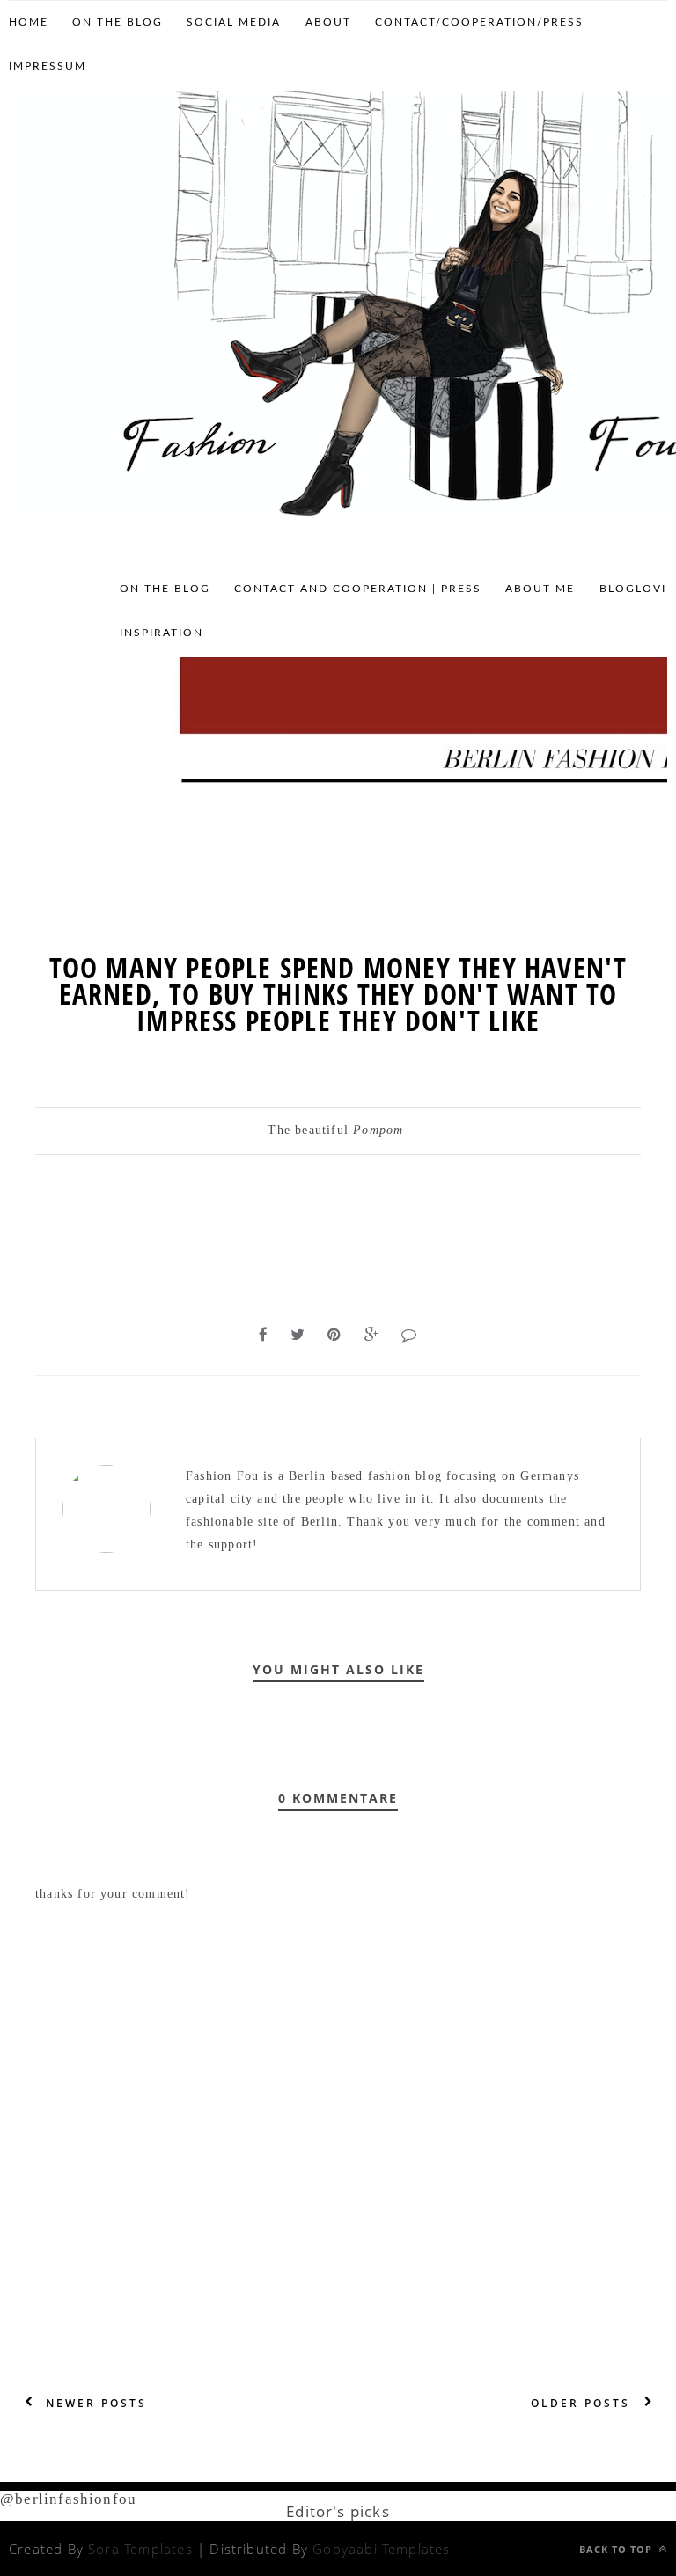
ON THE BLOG (118, 22)
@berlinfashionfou (68, 2499)
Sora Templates (140, 2549)
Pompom (378, 1130)
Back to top (617, 2549)
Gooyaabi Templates (381, 2549)
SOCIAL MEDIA (234, 22)
